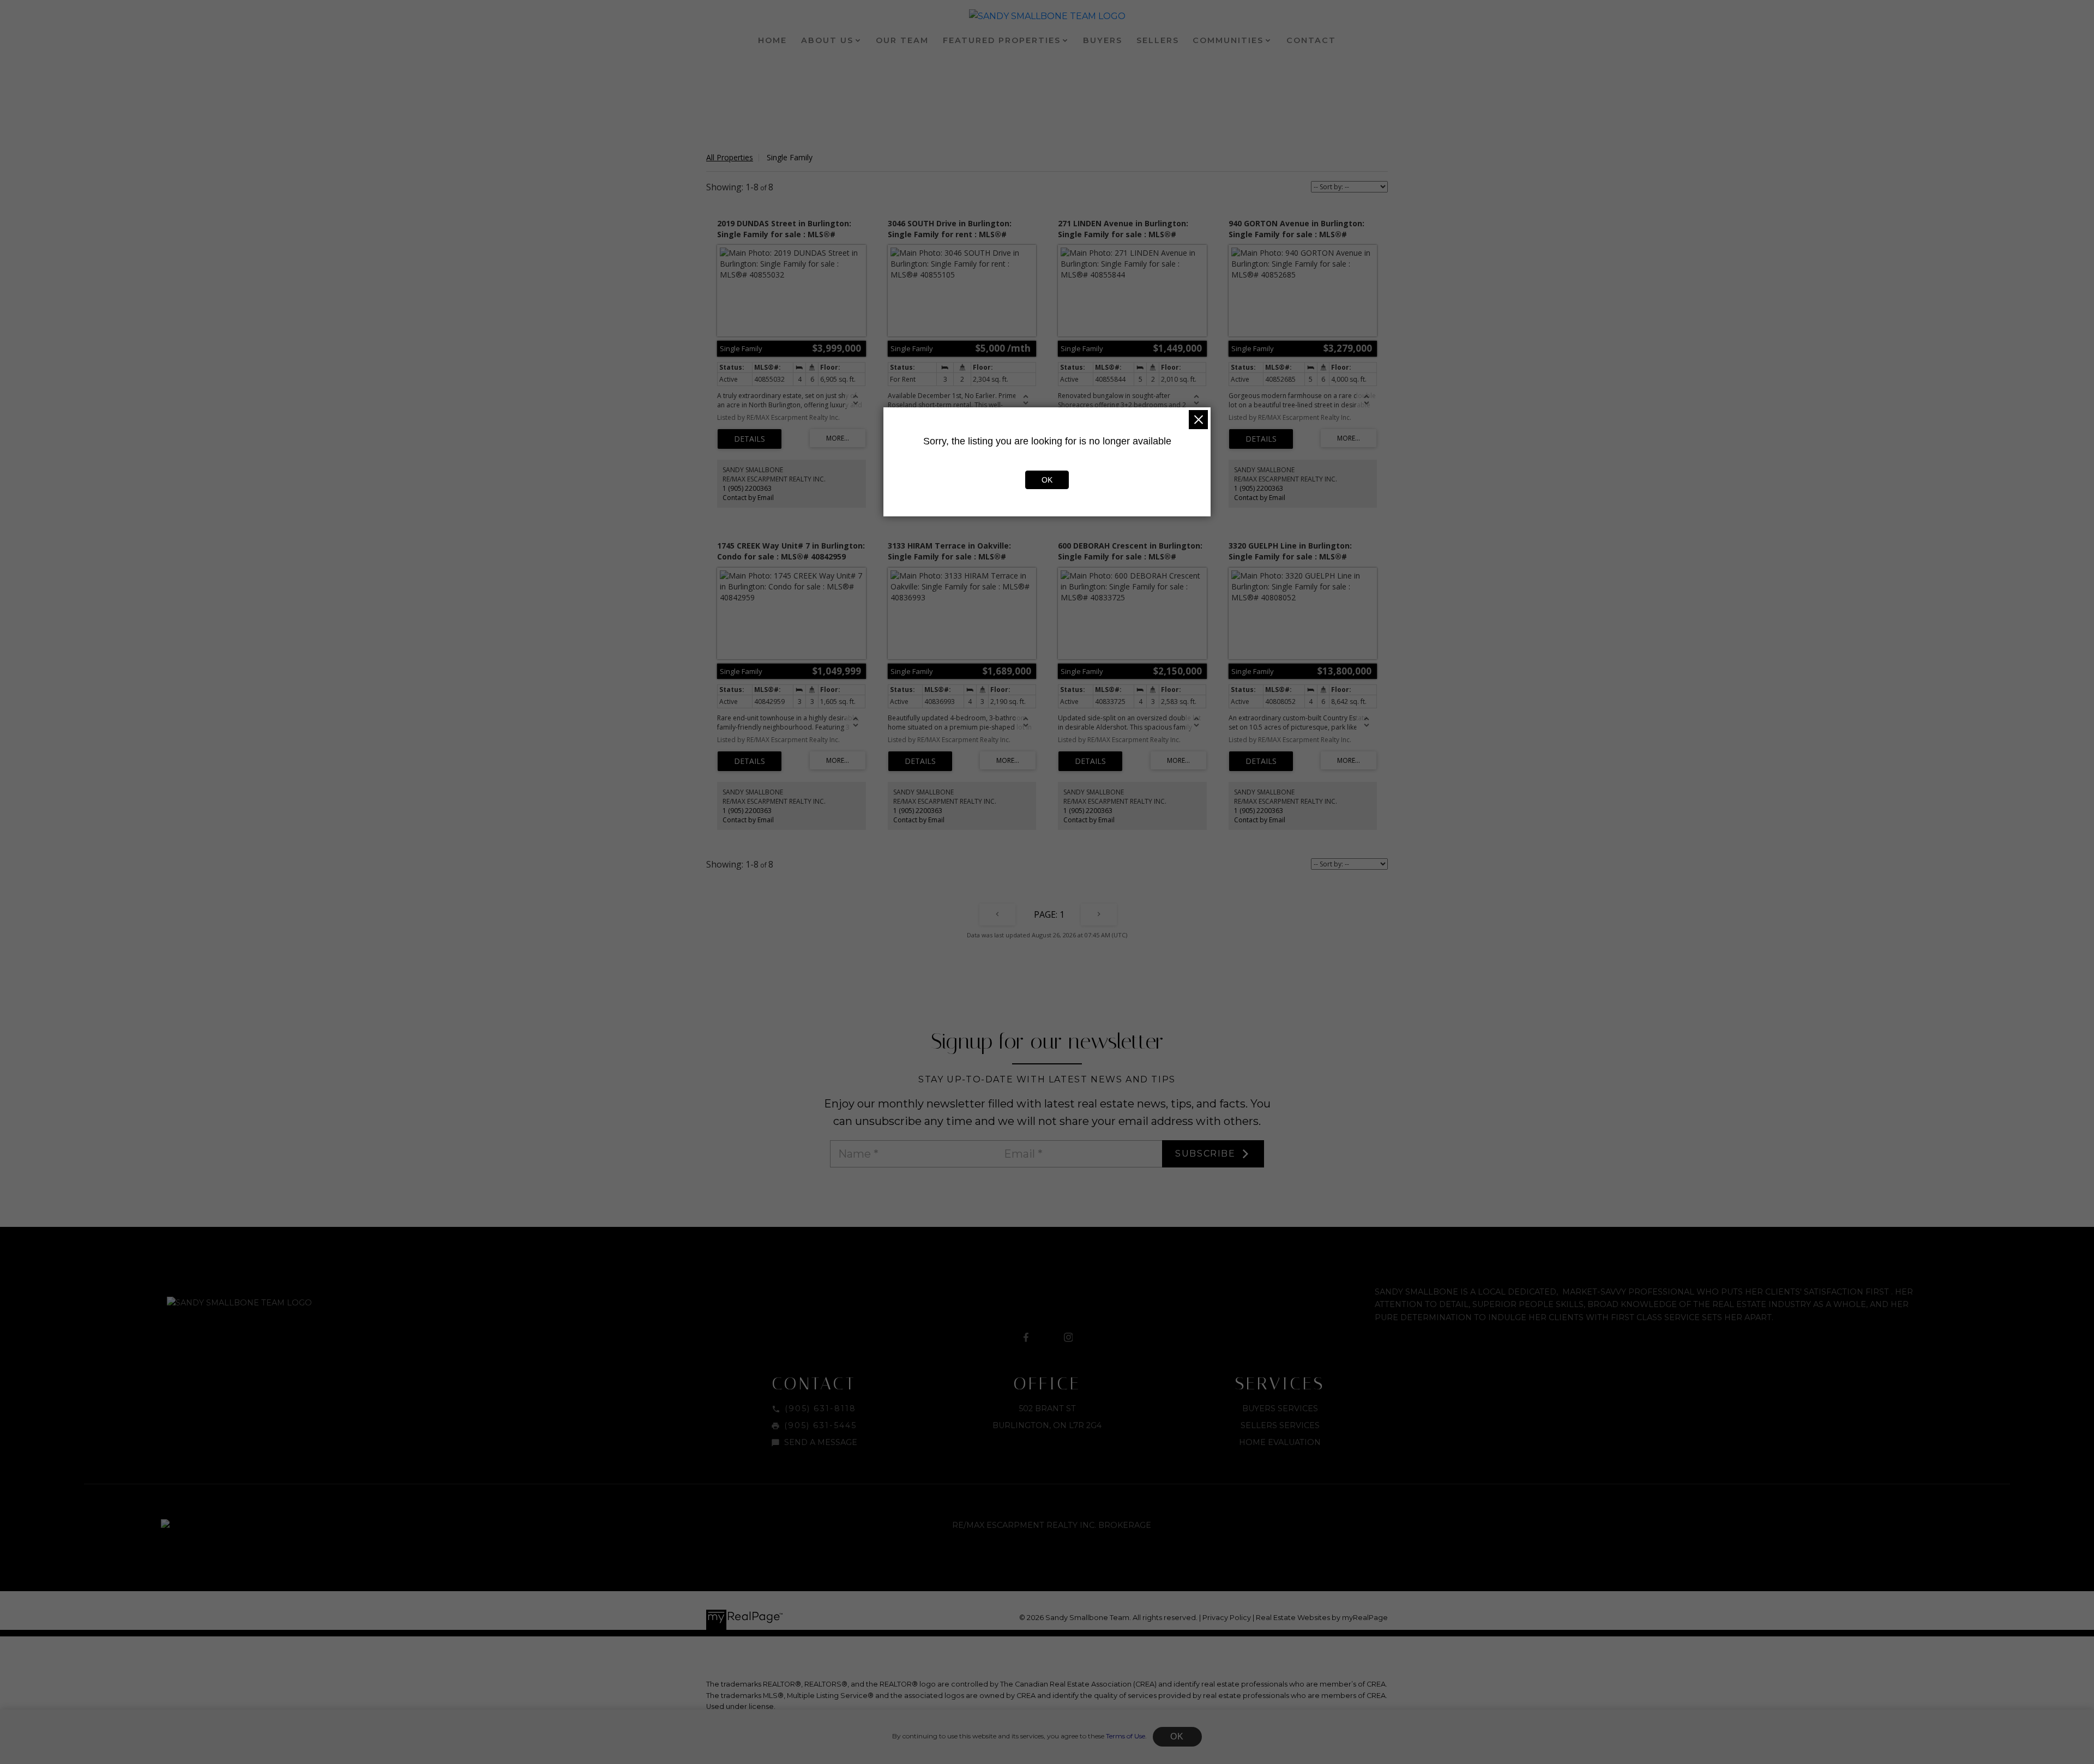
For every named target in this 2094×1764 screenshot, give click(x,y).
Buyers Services (1280, 1408)
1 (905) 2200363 (747, 488)
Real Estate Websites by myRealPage (1322, 1618)
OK (1177, 1736)
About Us (827, 40)
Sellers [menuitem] (1158, 40)
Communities (1228, 40)
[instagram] (1068, 1338)
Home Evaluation (1280, 1442)
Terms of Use (1126, 1736)
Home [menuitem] (772, 40)
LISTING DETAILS (750, 439)
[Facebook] (1026, 1338)
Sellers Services (1280, 1425)
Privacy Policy (1227, 1618)
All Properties (730, 157)
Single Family (790, 157)
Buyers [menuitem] (1103, 40)
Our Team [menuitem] (902, 40)
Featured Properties (1002, 40)
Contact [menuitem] (1311, 40)
